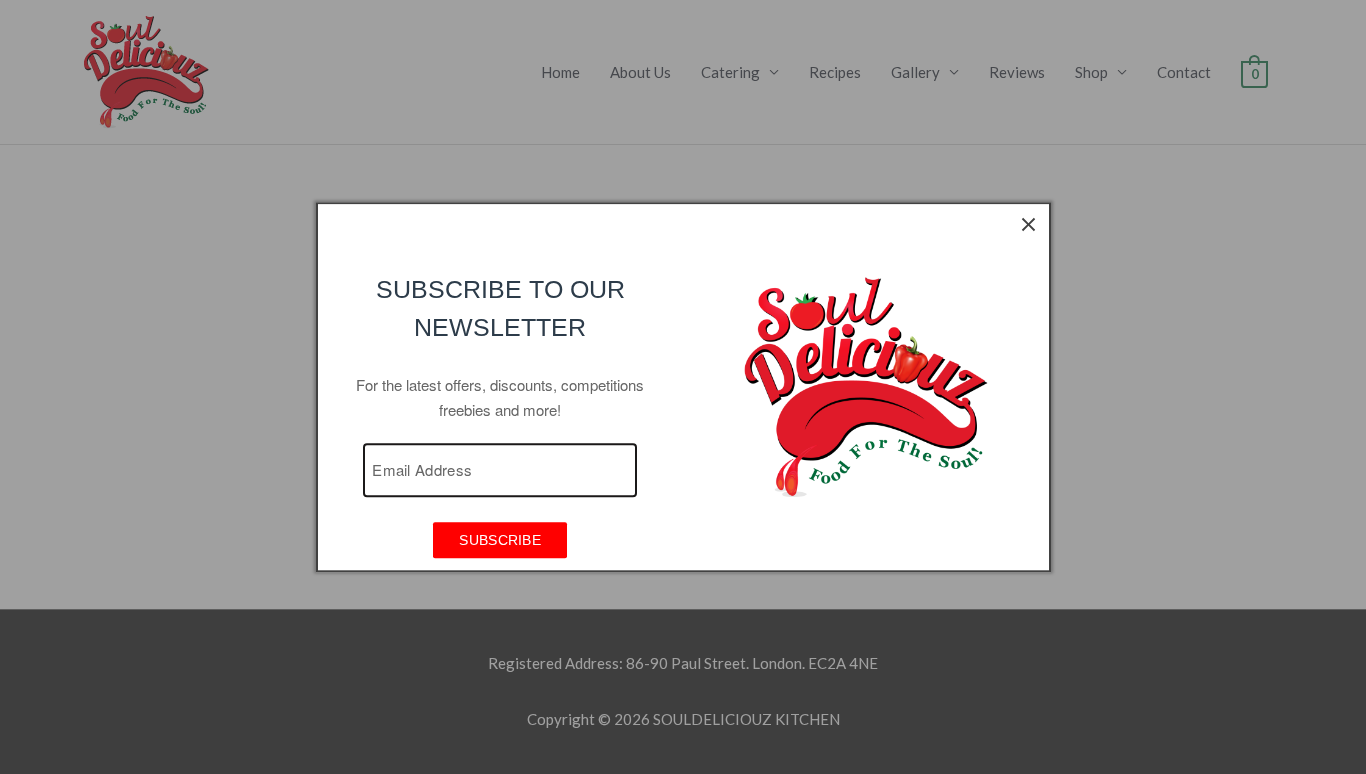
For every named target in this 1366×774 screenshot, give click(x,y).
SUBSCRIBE (500, 541)
